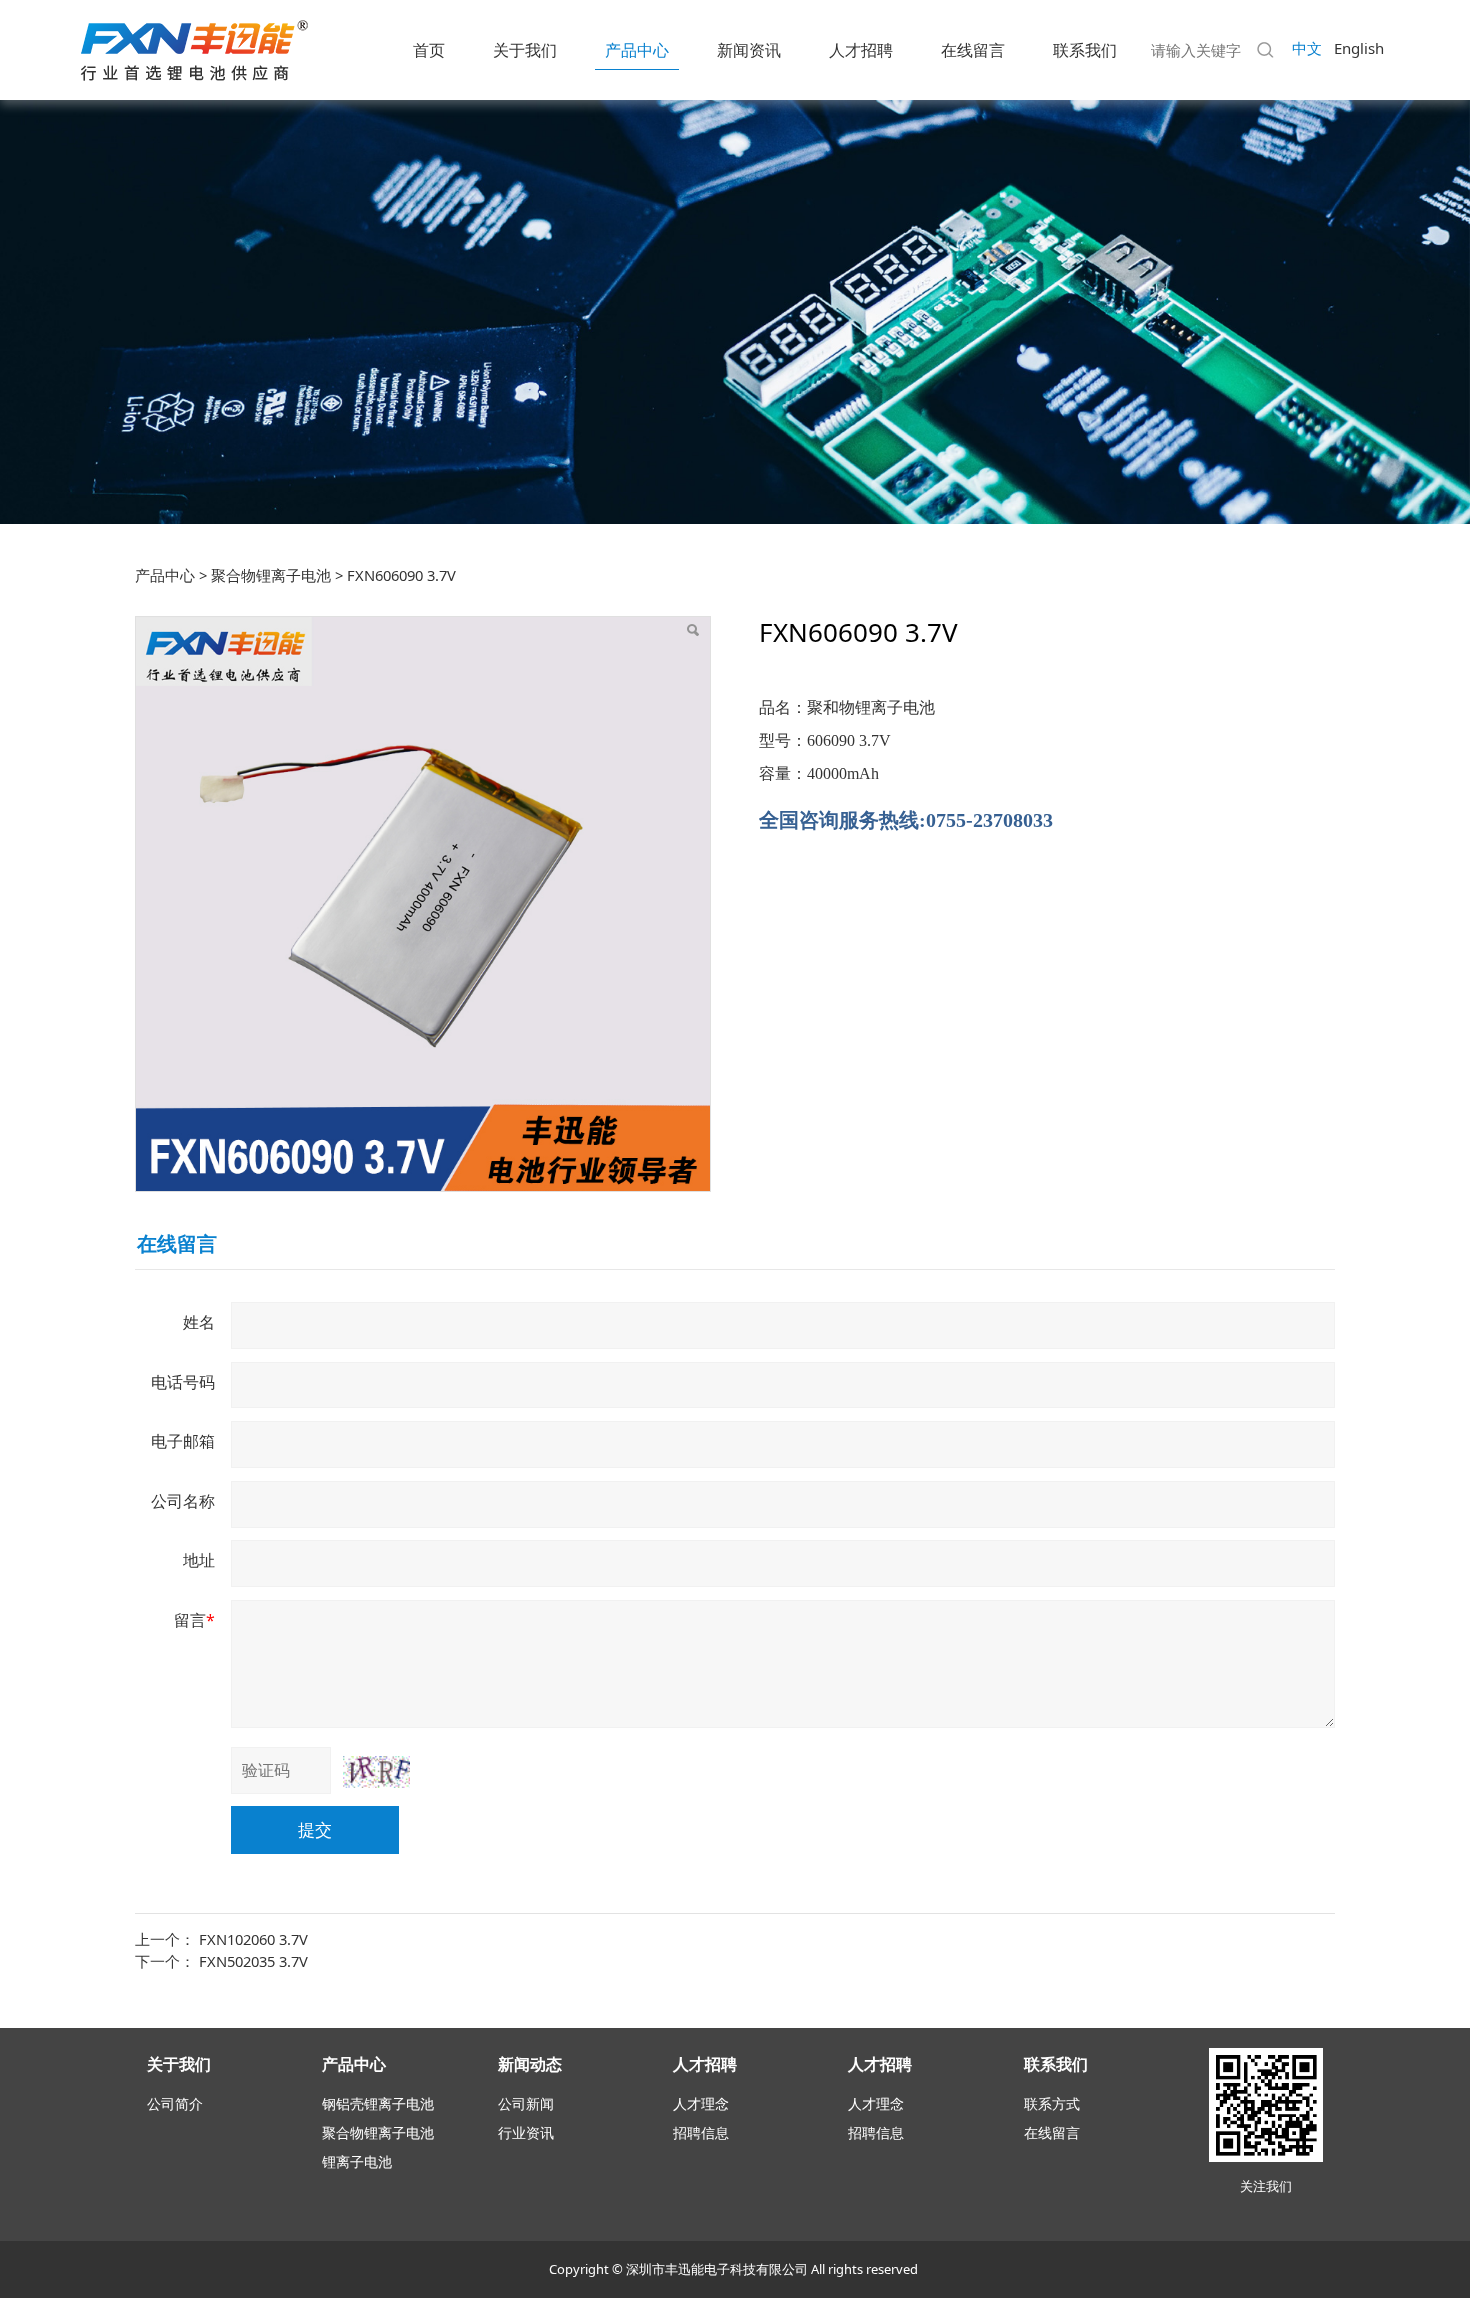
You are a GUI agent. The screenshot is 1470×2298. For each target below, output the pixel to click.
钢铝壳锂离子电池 (378, 2103)
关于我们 (525, 50)
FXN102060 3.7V (253, 1939)
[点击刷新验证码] (376, 1772)
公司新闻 (526, 2103)
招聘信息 (701, 2132)
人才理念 (701, 2103)
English (1359, 48)
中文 (1307, 48)
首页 (429, 50)
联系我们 (1085, 50)
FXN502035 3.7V (253, 1961)
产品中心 (637, 50)
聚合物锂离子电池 (271, 575)
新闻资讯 (749, 50)
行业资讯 (526, 2132)
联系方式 (1052, 2103)
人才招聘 (861, 50)
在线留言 (973, 50)
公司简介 (175, 2103)
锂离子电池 (357, 2161)
